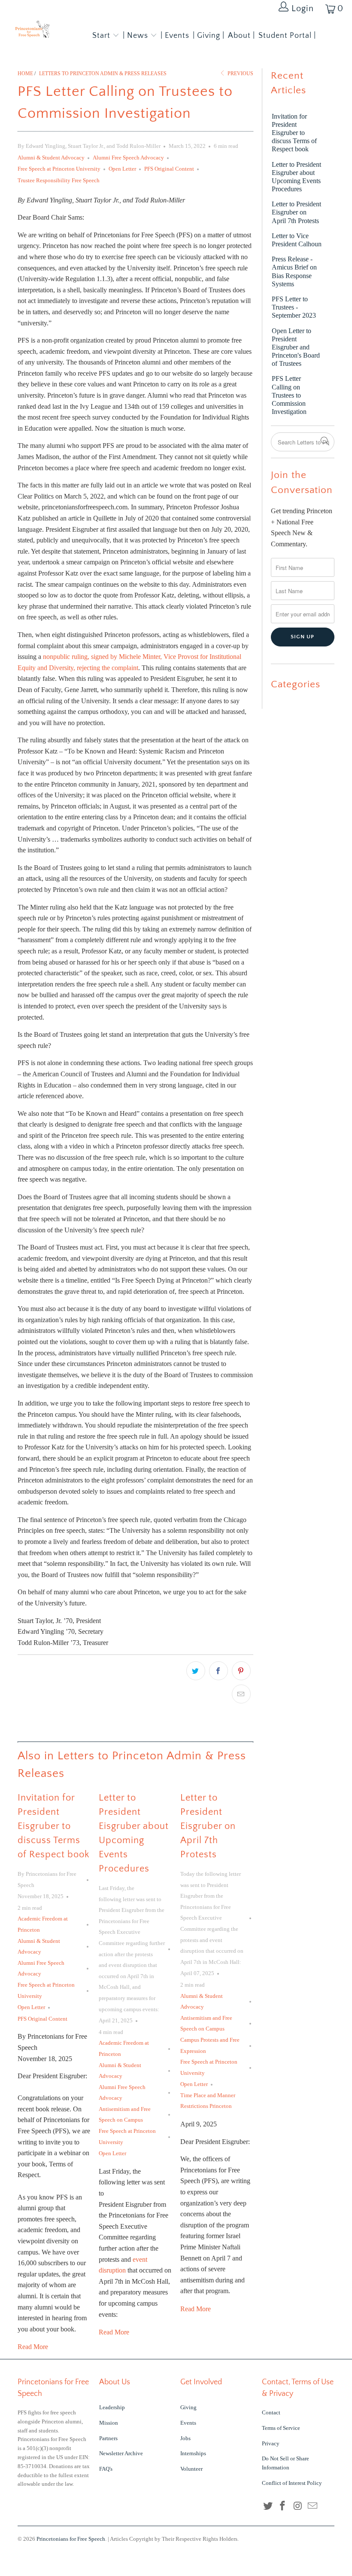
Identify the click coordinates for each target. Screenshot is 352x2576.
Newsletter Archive (121, 2453)
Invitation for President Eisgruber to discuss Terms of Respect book (53, 1826)
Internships (193, 2453)
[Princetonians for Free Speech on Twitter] (268, 2506)
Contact (271, 2412)
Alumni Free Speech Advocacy (128, 158)
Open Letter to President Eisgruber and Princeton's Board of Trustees (296, 347)
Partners (108, 2438)
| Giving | (209, 36)
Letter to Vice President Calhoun (297, 240)
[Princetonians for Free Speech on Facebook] (283, 2506)
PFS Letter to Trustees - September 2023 (294, 307)
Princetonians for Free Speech (71, 2539)
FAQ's (106, 2469)
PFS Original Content (169, 169)
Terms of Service (281, 2428)
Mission (109, 2423)
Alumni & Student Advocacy (51, 158)
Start (101, 36)
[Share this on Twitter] (196, 1671)
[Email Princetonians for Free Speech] (313, 2506)
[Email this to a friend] (241, 1694)
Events (188, 2423)
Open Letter (122, 169)
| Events (175, 36)
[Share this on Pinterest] (241, 1671)
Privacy (271, 2443)
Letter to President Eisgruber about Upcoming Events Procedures (296, 177)
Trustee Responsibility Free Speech (59, 180)
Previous (240, 74)
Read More (33, 2347)
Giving (188, 2407)
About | (241, 36)
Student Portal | (287, 36)
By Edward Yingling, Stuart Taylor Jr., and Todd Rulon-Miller (89, 146)
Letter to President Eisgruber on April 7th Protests (208, 1826)
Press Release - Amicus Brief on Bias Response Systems (294, 271)
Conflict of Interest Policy (292, 2483)
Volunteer (191, 2469)
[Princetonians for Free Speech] (32, 31)
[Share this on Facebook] (218, 1671)
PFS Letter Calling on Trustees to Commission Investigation (289, 395)
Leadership (112, 2407)
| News (137, 36)
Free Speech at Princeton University (59, 169)
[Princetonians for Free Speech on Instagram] (298, 2506)
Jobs (185, 2438)
